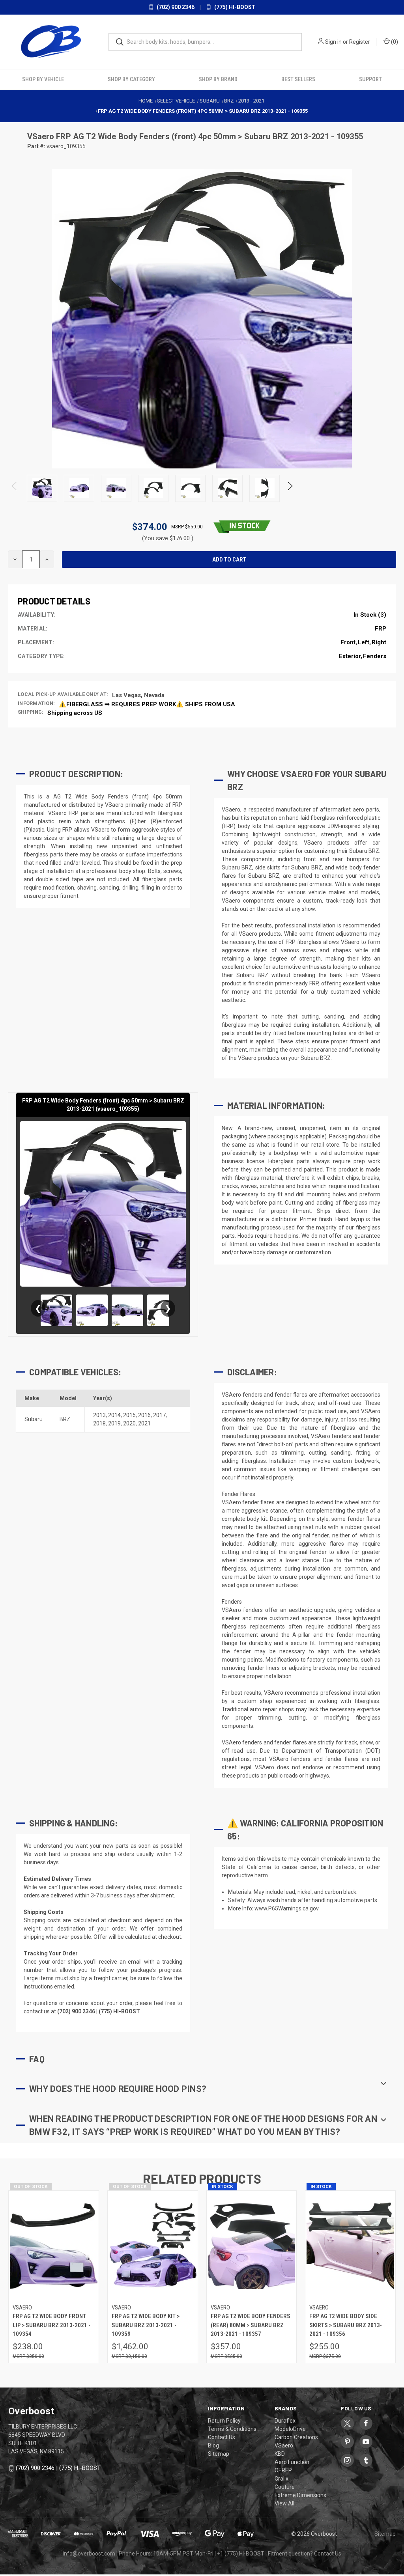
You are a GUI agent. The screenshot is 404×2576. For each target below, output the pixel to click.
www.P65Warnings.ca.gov (287, 1908)
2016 (144, 1415)
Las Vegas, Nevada (138, 695)
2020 (129, 1423)
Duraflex (285, 2421)
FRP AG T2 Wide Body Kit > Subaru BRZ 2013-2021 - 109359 (146, 2325)
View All (284, 2503)
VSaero (42, 136)
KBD (280, 2454)
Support (370, 79)
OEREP (283, 2470)
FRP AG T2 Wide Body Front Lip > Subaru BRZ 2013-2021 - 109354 (51, 2325)
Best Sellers (298, 79)
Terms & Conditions (232, 2429)
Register (360, 42)
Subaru (34, 1419)
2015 (129, 1415)
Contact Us (222, 2437)
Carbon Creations (296, 2437)
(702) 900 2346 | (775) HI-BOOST (58, 2468)
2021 (144, 1423)
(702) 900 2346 (175, 7)
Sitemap (219, 2454)
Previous (15, 488)
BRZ (65, 1419)
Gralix (281, 2479)
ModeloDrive (290, 2429)
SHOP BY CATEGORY (131, 79)
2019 (114, 1423)
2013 (99, 1415)
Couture (285, 2487)
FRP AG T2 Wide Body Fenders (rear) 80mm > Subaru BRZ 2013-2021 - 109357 (251, 2325)
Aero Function (292, 2462)
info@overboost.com (89, 2554)
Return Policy (224, 2421)
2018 (99, 1423)
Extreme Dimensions (300, 2495)
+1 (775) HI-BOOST (241, 2554)
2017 (159, 1415)
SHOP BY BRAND (218, 79)
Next (290, 488)
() (394, 42)
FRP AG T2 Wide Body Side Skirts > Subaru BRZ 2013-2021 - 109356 (346, 2325)
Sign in (333, 42)
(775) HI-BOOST (234, 7)
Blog (213, 2445)
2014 (114, 1415)
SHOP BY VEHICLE (43, 79)
